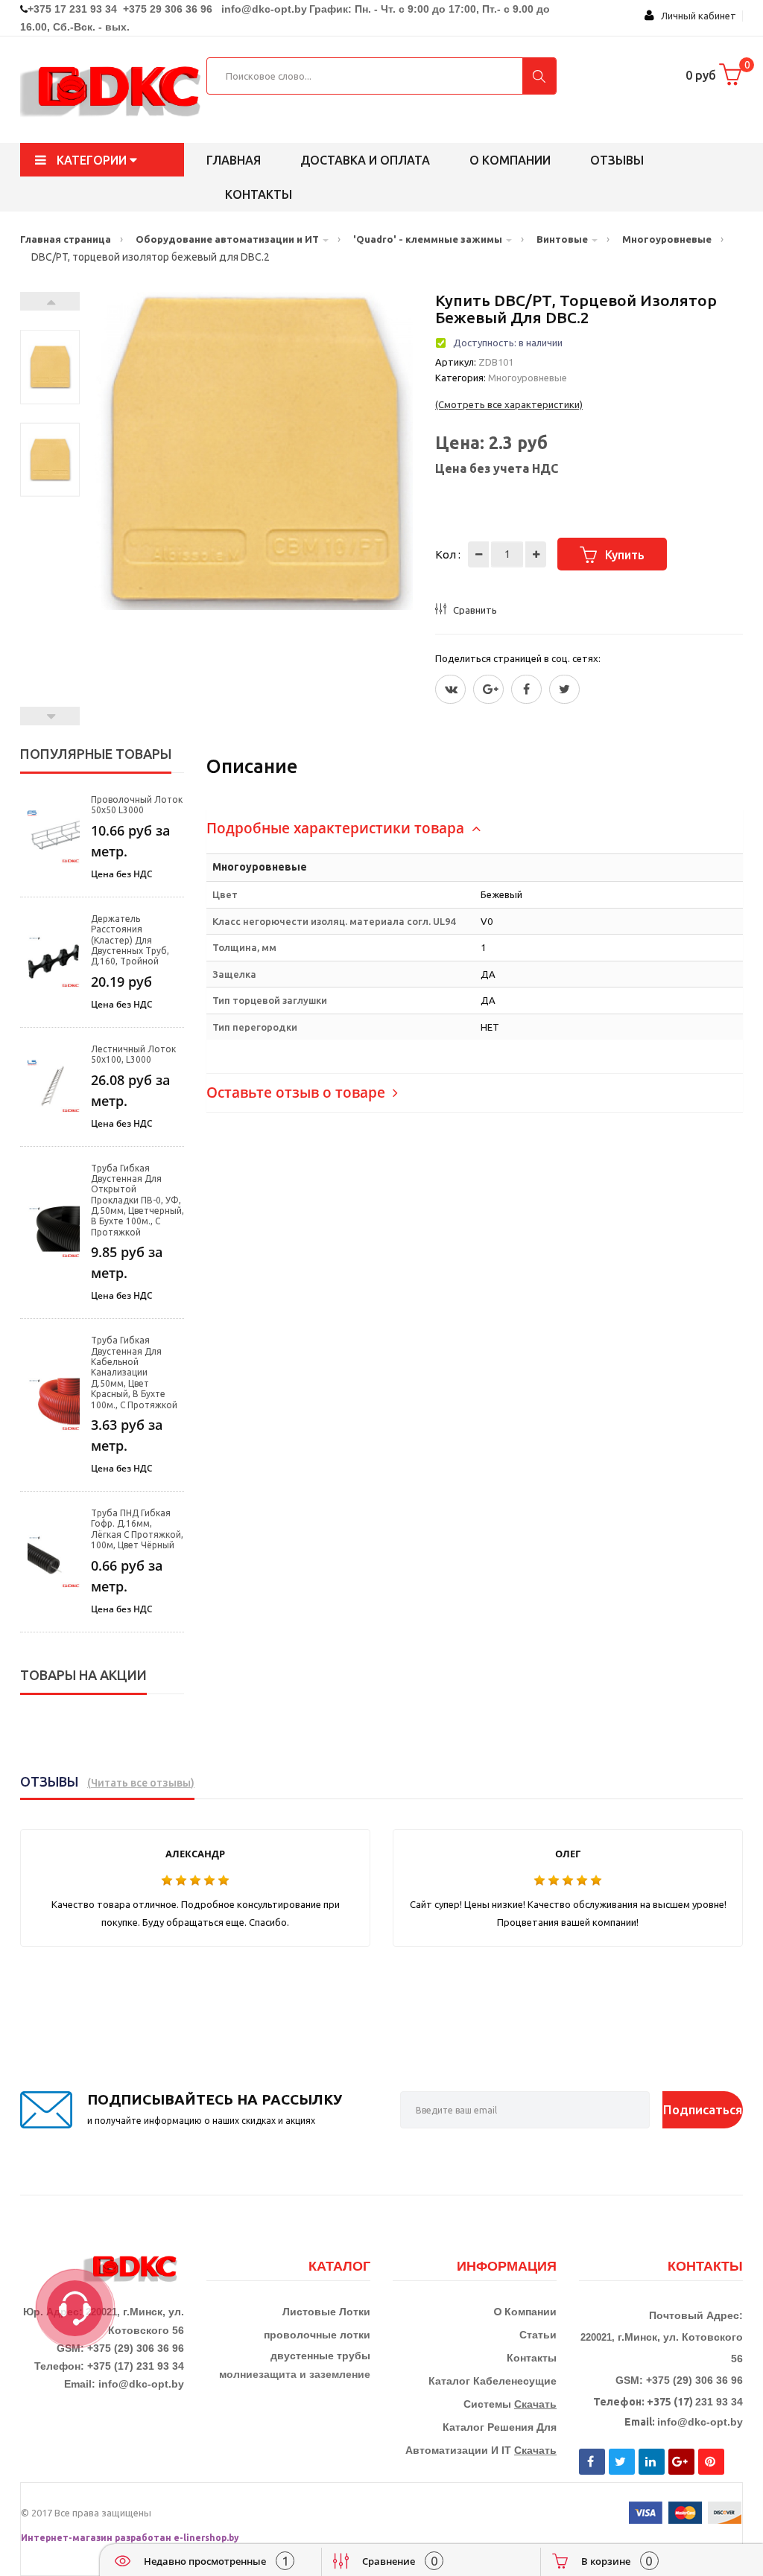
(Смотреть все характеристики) (509, 404)
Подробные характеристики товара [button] (337, 828)
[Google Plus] (488, 689)
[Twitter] (450, 689)
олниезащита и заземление (298, 2374)
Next (50, 301)
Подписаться (703, 2109)
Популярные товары (96, 754)
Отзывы (617, 160)
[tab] (475, 829)
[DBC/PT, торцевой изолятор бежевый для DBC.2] (50, 367)
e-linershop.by (206, 2538)
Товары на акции (83, 1675)
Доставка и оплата (365, 160)
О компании (510, 160)
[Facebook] (526, 689)
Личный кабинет (695, 16)
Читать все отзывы (141, 1783)
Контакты (259, 194)
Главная (234, 160)
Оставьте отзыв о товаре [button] (298, 1093)
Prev (50, 716)
